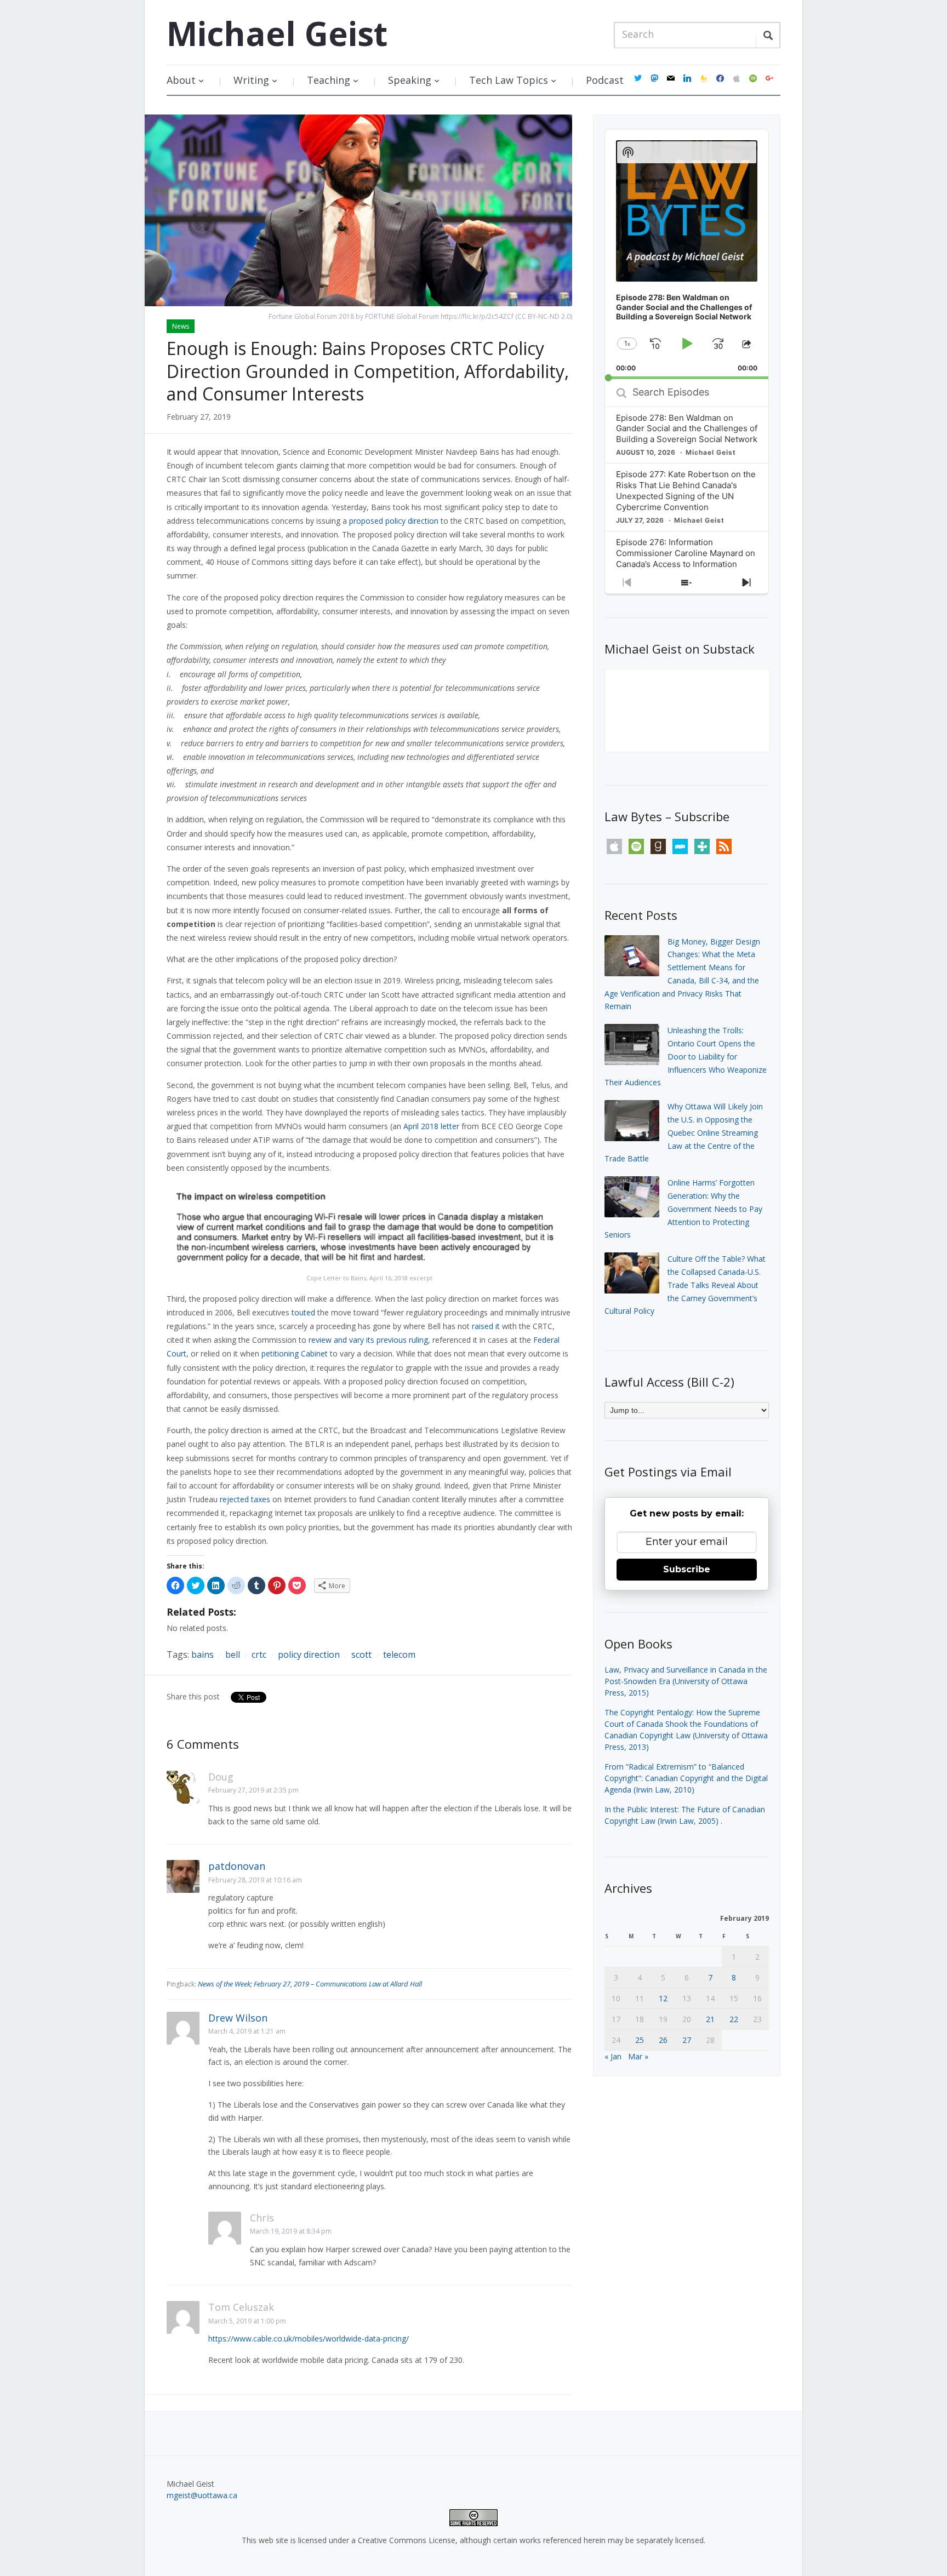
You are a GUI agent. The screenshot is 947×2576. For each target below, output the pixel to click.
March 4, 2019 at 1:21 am (247, 2031)
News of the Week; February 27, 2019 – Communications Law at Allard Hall (310, 1984)
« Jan (613, 2056)
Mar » (638, 2056)
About (181, 80)
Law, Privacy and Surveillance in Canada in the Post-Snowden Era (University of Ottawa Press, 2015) (686, 1681)
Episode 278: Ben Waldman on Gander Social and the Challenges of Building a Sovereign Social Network (687, 429)
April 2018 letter (431, 1126)
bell (233, 1655)
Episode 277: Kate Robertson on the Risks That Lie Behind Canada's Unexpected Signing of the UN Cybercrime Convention (686, 491)
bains (202, 1655)
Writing (251, 80)
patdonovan (237, 1866)
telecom (399, 1655)
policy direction (309, 1655)
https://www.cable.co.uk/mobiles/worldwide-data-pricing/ (309, 2339)
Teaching (329, 80)
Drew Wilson (238, 2018)
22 (734, 2019)
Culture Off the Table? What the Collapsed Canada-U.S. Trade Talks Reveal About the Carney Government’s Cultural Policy (685, 1285)
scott (361, 1655)
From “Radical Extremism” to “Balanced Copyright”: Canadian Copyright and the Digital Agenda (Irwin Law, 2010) (686, 1778)
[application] (687, 254)
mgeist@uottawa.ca (202, 2495)
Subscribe (687, 1569)
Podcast (605, 80)
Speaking (410, 80)
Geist (277, 33)
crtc (259, 1655)
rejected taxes (245, 1499)
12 (663, 1998)
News (181, 326)
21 (710, 2019)
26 (663, 2040)
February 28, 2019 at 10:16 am (255, 1880)
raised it (486, 1326)
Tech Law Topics (509, 80)
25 (640, 2040)
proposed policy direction (394, 521)
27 (687, 2040)
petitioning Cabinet (295, 1353)
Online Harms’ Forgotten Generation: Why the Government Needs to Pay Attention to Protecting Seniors (683, 1209)
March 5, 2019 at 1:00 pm (247, 2321)
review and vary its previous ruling (368, 1340)
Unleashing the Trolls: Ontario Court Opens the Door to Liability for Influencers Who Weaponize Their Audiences (686, 1056)
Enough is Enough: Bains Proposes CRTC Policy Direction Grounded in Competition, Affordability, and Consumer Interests (368, 371)
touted (303, 1312)
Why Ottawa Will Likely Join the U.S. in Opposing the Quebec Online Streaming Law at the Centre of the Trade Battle (684, 1132)
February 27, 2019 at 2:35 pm (253, 1790)
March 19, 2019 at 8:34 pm (291, 2231)
